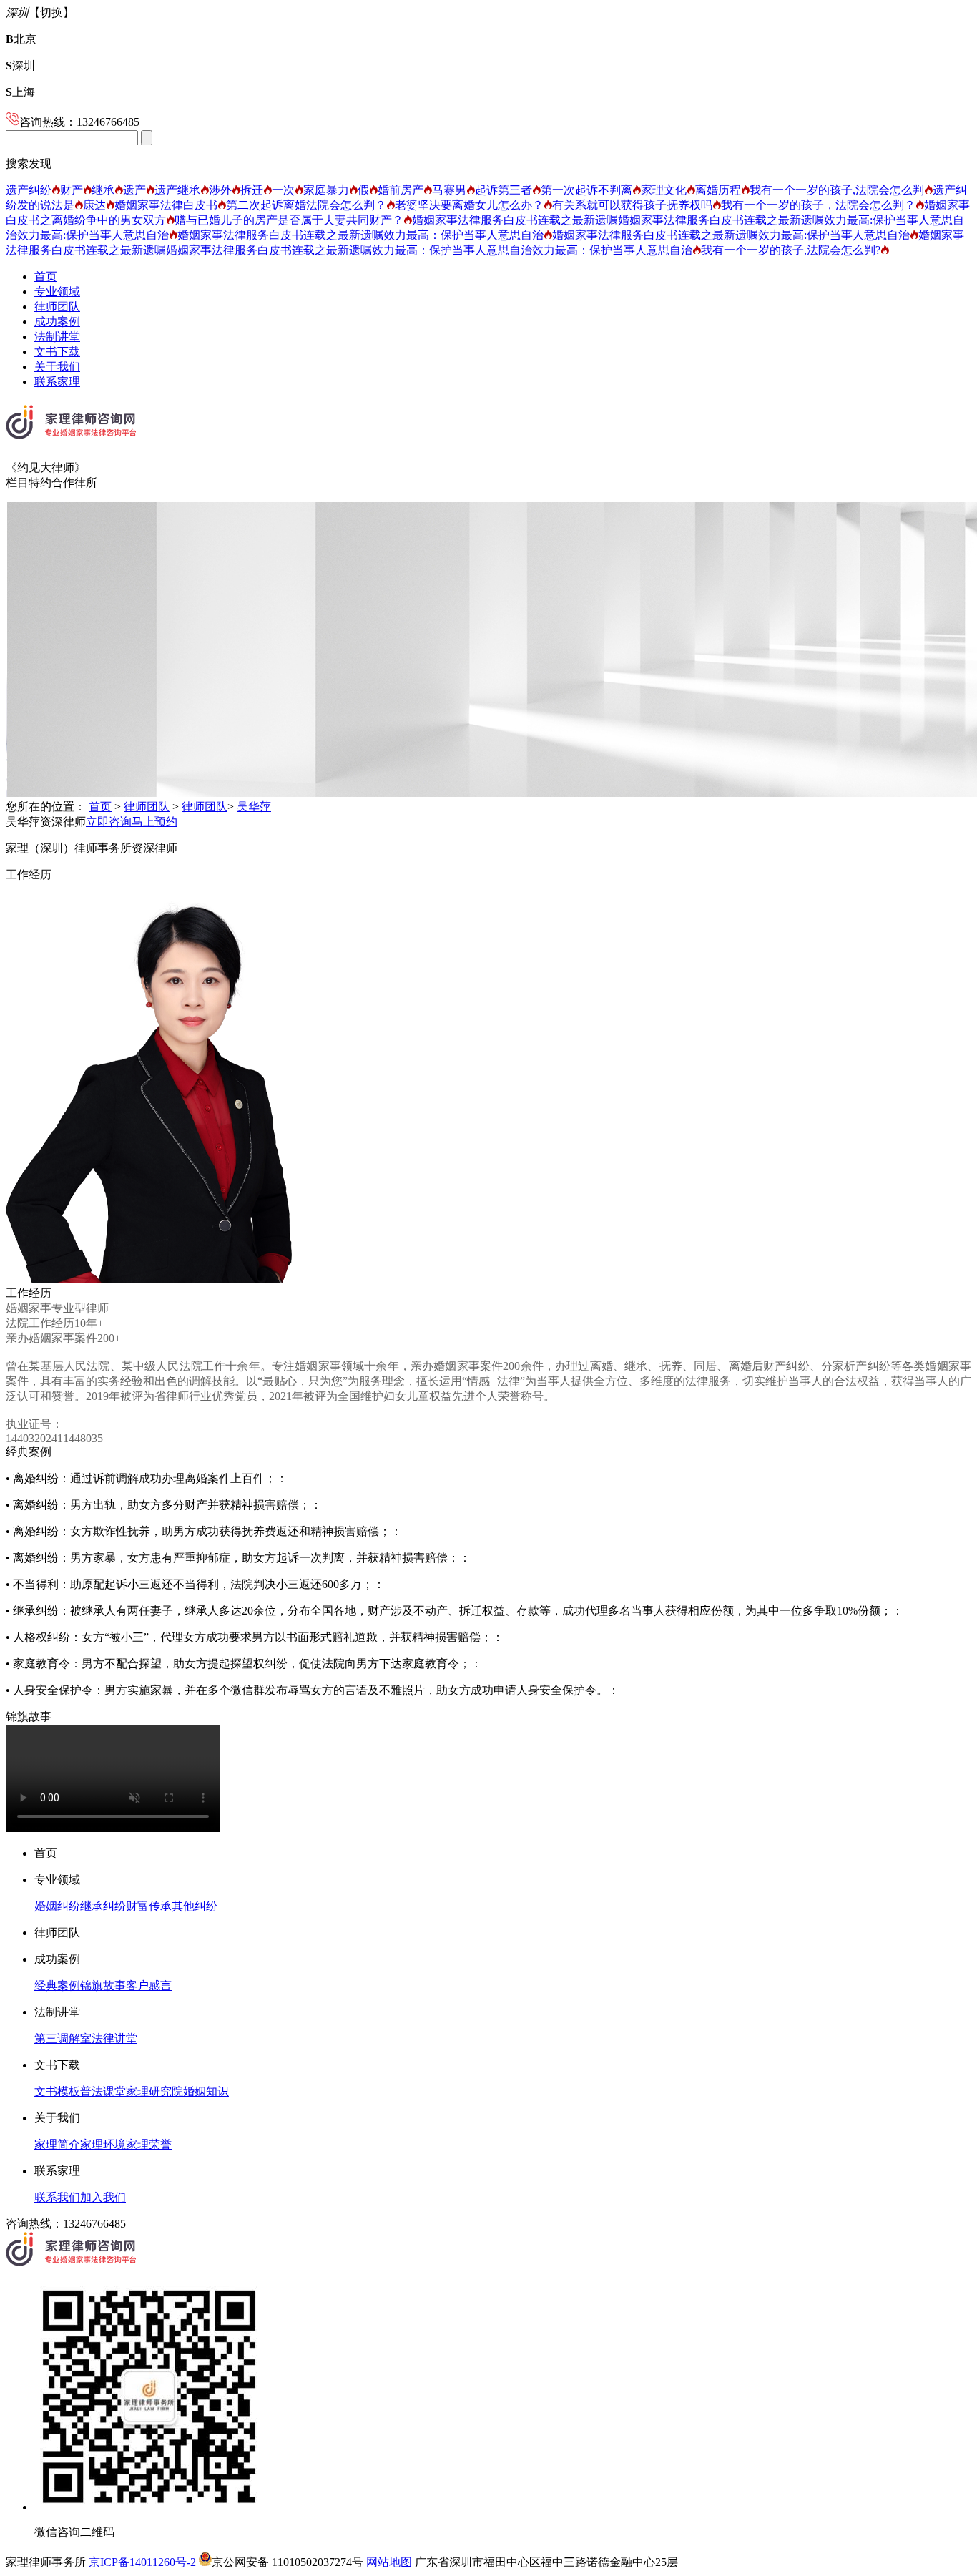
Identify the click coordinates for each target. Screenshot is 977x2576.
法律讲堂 (114, 2038)
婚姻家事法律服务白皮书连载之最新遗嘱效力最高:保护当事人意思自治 (731, 235)
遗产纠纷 (29, 190)
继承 (103, 190)
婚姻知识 (206, 2091)
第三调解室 (63, 2038)
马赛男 (449, 190)
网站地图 (389, 2562)
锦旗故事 (103, 1985)
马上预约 (154, 822)
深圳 (20, 65)
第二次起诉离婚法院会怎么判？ (306, 205)
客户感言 (149, 1985)
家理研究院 (154, 2091)
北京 (21, 39)
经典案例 (57, 1985)
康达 (94, 205)
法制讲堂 (57, 337)
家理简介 (57, 2144)
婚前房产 (401, 190)
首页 (46, 276)
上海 (20, 92)
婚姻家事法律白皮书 (166, 205)
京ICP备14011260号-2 (142, 2562)
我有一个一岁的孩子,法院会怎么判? (791, 250)
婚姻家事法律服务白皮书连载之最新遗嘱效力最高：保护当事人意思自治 (360, 235)
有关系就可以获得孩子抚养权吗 (632, 205)
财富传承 (149, 1906)
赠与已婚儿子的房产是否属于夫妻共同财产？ (289, 220)
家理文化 (664, 190)
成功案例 (57, 322)
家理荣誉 (149, 2144)
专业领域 (57, 292)
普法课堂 (103, 2091)
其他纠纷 (195, 1906)
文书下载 (57, 352)
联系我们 (57, 2197)
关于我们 (57, 367)
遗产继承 (177, 190)
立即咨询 (109, 822)
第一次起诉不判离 (586, 190)
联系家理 (57, 382)
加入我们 (103, 2197)
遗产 (134, 190)
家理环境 (103, 2144)
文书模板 (57, 2091)
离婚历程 (718, 190)
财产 (72, 190)
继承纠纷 (103, 1906)
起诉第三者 (504, 190)
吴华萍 (254, 807)
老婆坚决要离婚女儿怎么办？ (469, 205)
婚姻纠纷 (57, 1906)
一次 (283, 190)
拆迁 (252, 190)
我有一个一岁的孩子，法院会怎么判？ (818, 205)
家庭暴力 (326, 190)
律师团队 (57, 307)
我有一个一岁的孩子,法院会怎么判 (837, 190)
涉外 (220, 190)
